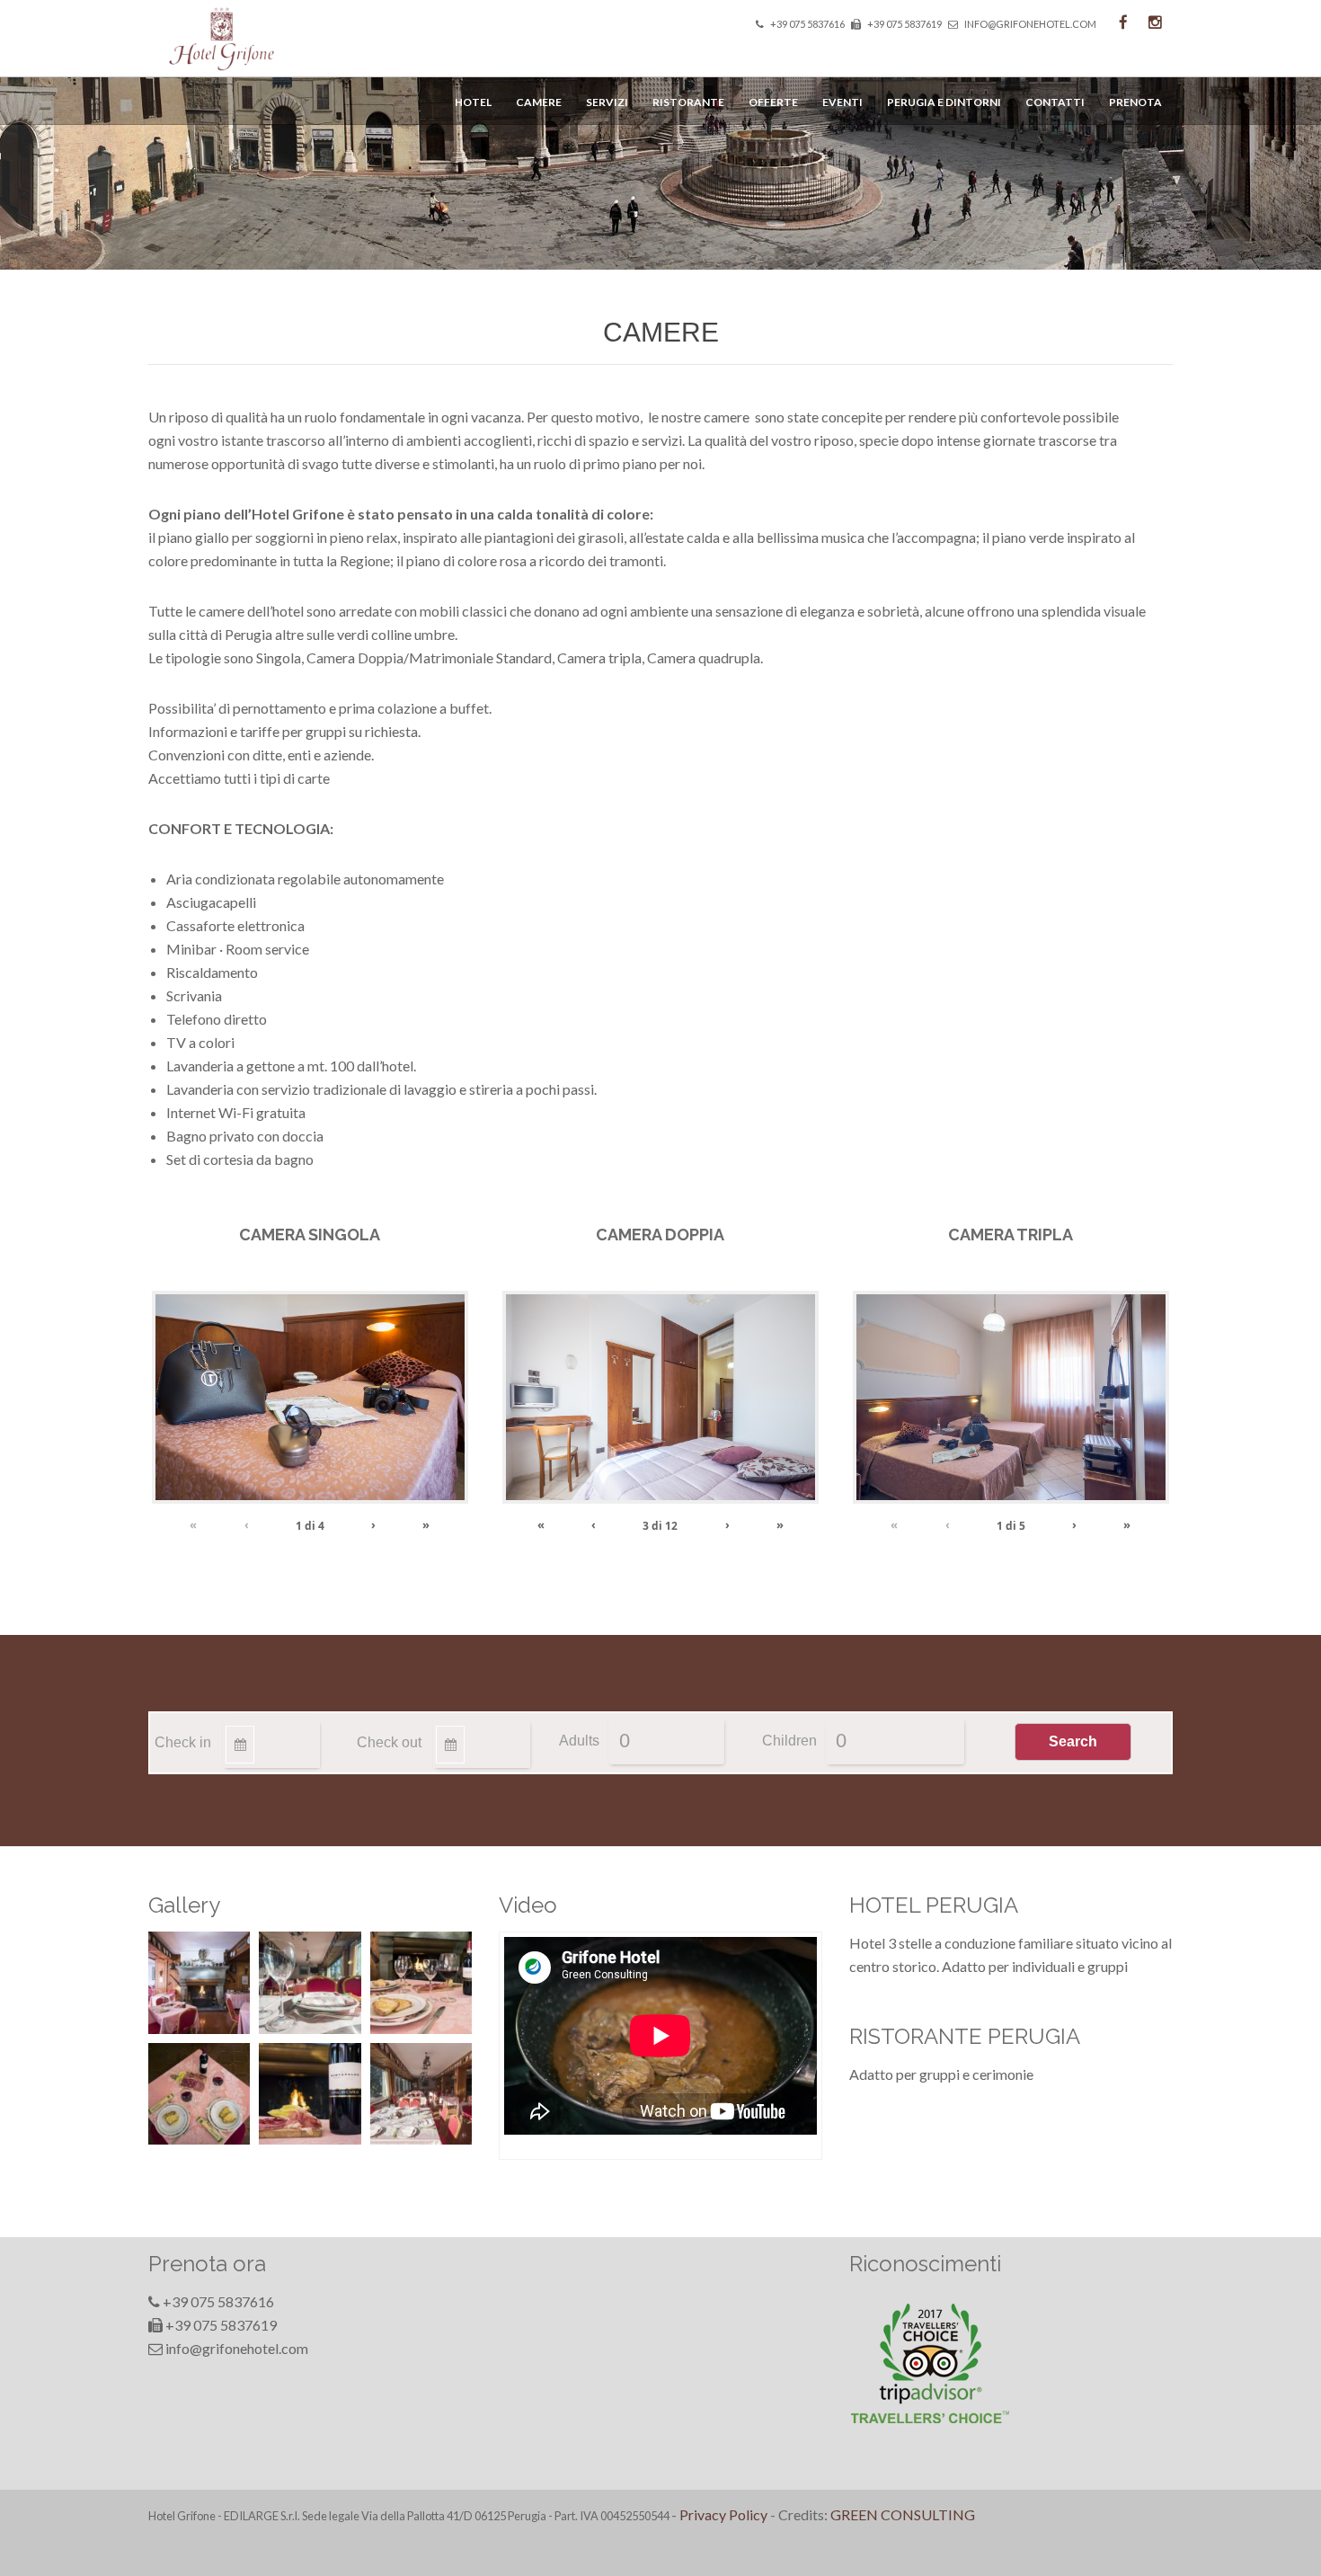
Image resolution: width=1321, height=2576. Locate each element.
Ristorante (688, 102)
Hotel (473, 102)
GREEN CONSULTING (903, 2514)
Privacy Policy (723, 2514)
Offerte (773, 102)
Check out (389, 1742)
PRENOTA (1135, 102)
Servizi (607, 102)
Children (789, 1741)
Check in (183, 1742)
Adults (579, 1741)
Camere (539, 102)
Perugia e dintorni (944, 102)
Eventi (842, 102)
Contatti (1055, 102)
